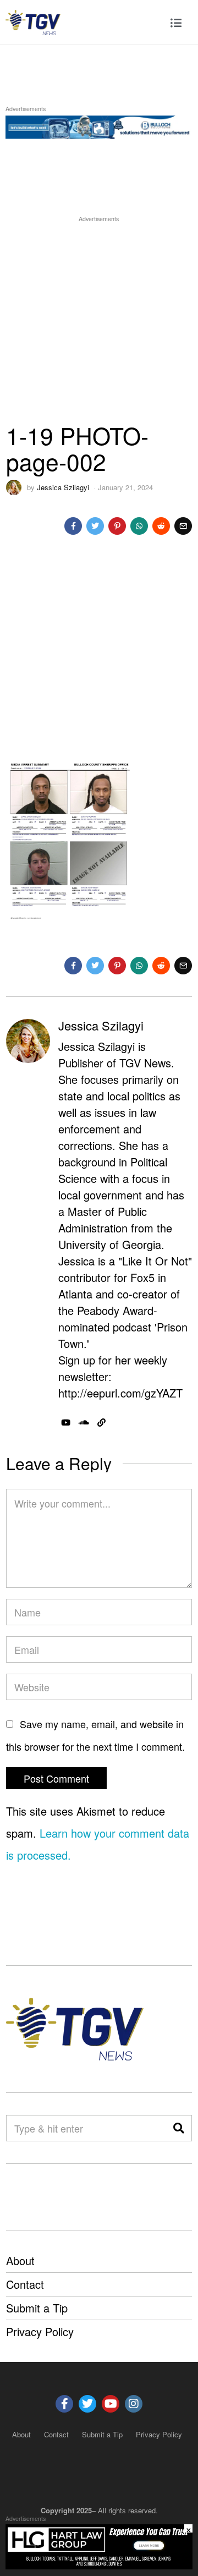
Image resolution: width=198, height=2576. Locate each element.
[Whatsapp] (139, 526)
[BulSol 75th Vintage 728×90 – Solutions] (99, 125)
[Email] (183, 526)
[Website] (101, 1423)
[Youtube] (111, 2404)
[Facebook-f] (64, 2404)
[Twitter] (95, 526)
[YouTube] (66, 1423)
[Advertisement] (99, 324)
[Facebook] (73, 526)
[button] (179, 2128)
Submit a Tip (37, 2308)
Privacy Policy (40, 2331)
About (20, 2260)
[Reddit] (161, 526)
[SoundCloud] (84, 1423)
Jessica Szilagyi (63, 487)
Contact (25, 2284)
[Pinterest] (117, 526)
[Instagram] (134, 2404)
